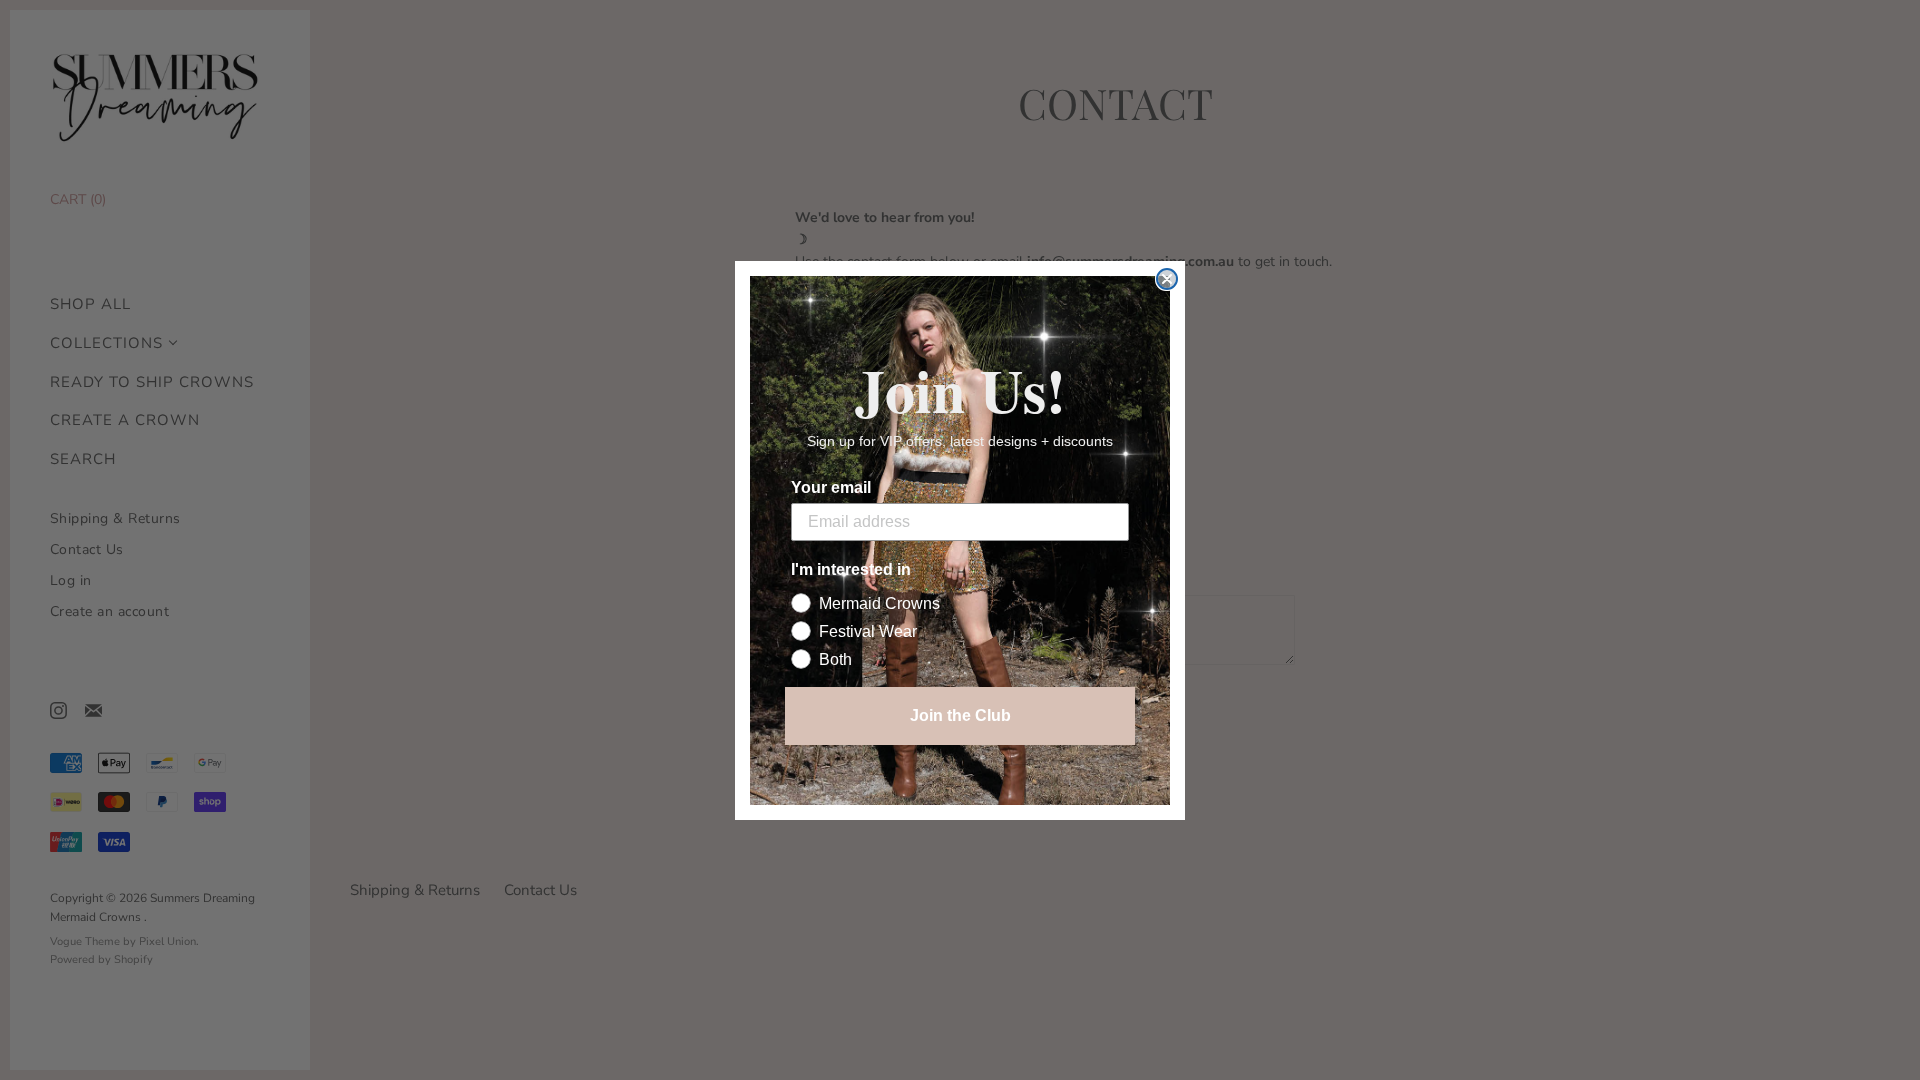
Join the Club (960, 715)
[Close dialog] (1167, 279)
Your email (831, 487)
